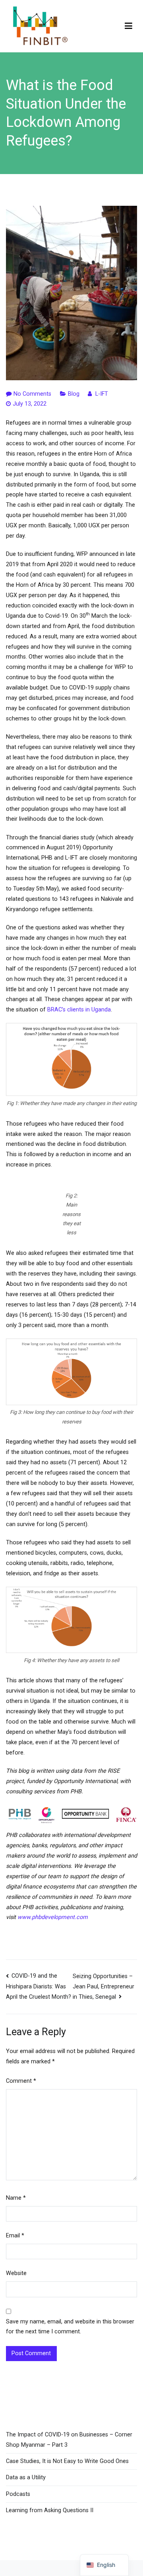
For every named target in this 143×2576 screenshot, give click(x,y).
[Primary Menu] (129, 26)
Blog (74, 394)
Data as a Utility (26, 2477)
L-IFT (102, 394)
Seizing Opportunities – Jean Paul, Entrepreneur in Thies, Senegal (103, 1987)
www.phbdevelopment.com (53, 1917)
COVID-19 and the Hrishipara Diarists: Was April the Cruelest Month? (39, 1986)
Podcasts (18, 2494)
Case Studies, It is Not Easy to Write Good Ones (67, 2461)
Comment (21, 2081)
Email (15, 2236)
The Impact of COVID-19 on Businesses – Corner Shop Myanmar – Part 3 (69, 2440)
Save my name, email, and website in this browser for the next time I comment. (70, 2327)
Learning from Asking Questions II (50, 2510)
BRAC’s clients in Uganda (79, 1010)
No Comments (32, 394)
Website (16, 2273)
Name (16, 2198)
